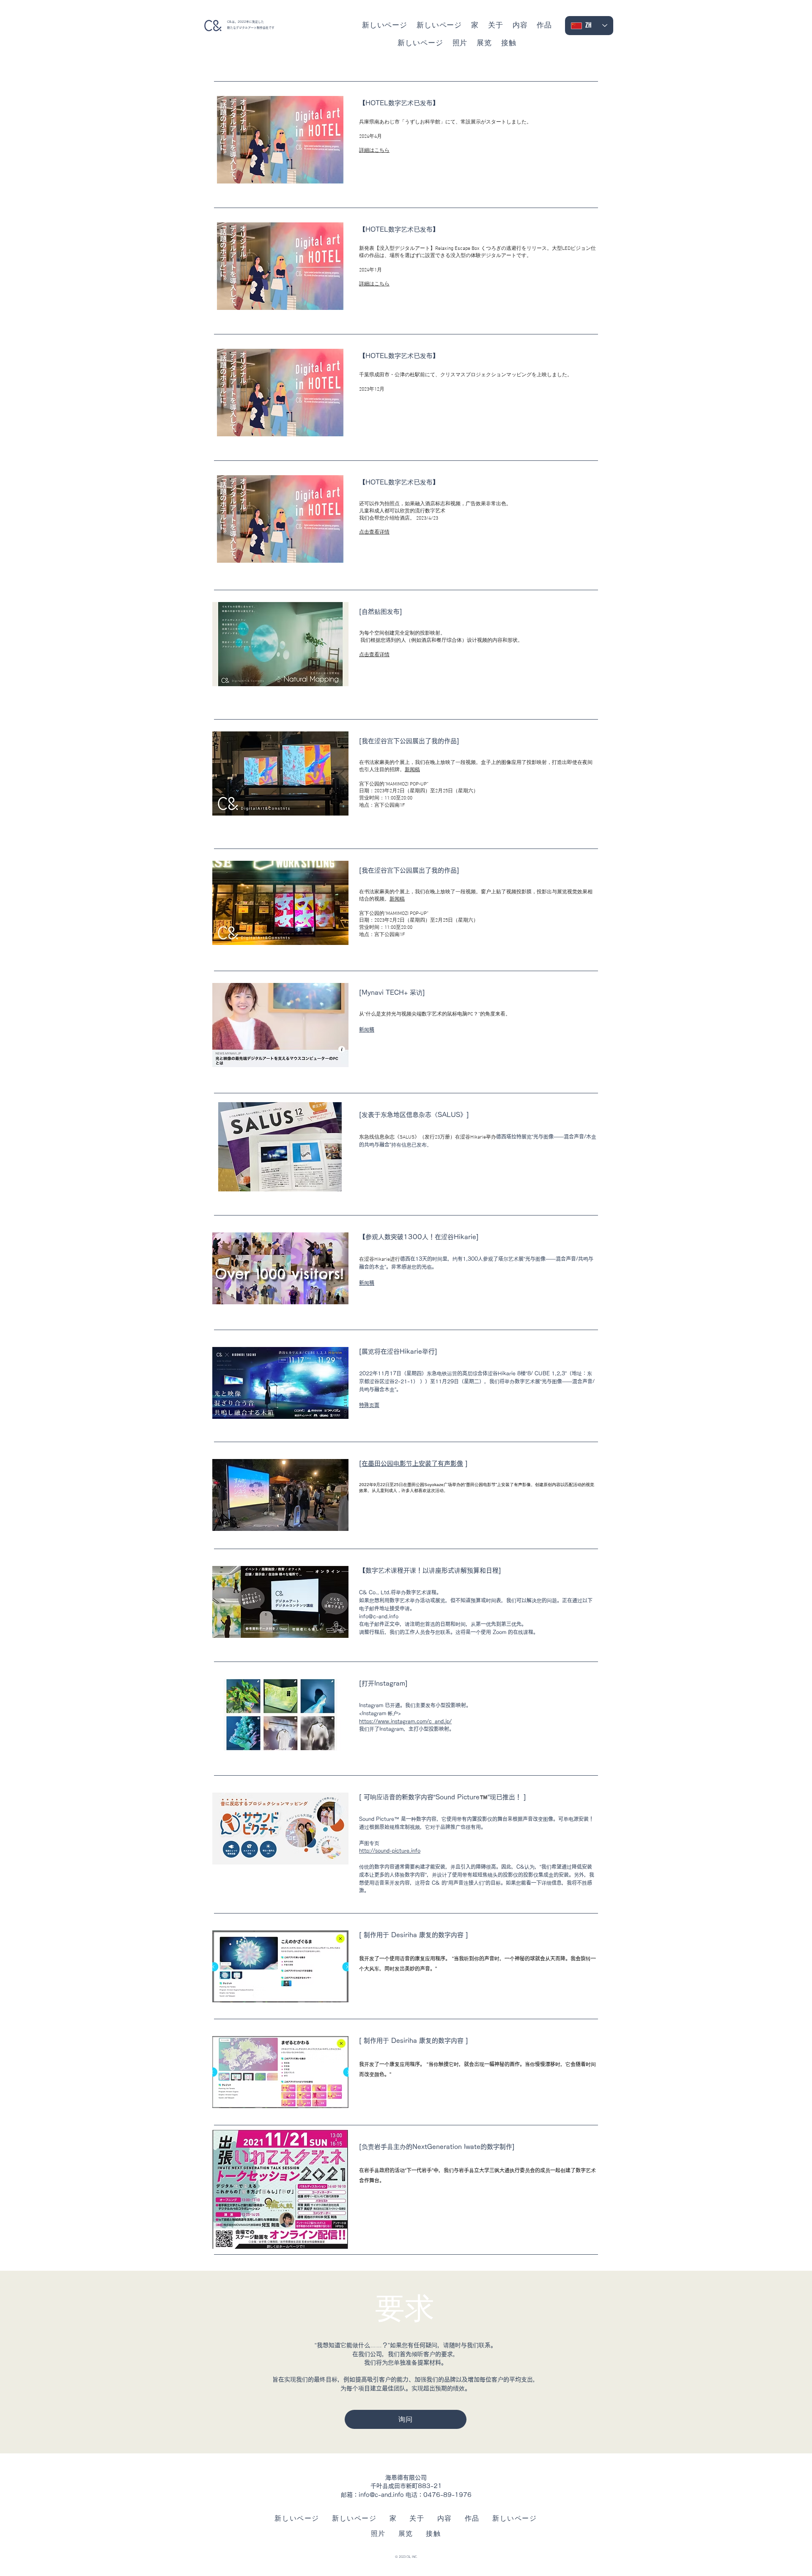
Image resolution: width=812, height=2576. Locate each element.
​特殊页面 (369, 1405)
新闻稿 (412, 770)
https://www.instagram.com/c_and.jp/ (405, 1721)
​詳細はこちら (374, 151)
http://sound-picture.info (390, 1851)
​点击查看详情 (374, 655)
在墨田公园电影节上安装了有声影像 (412, 1463)
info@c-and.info (381, 2495)
